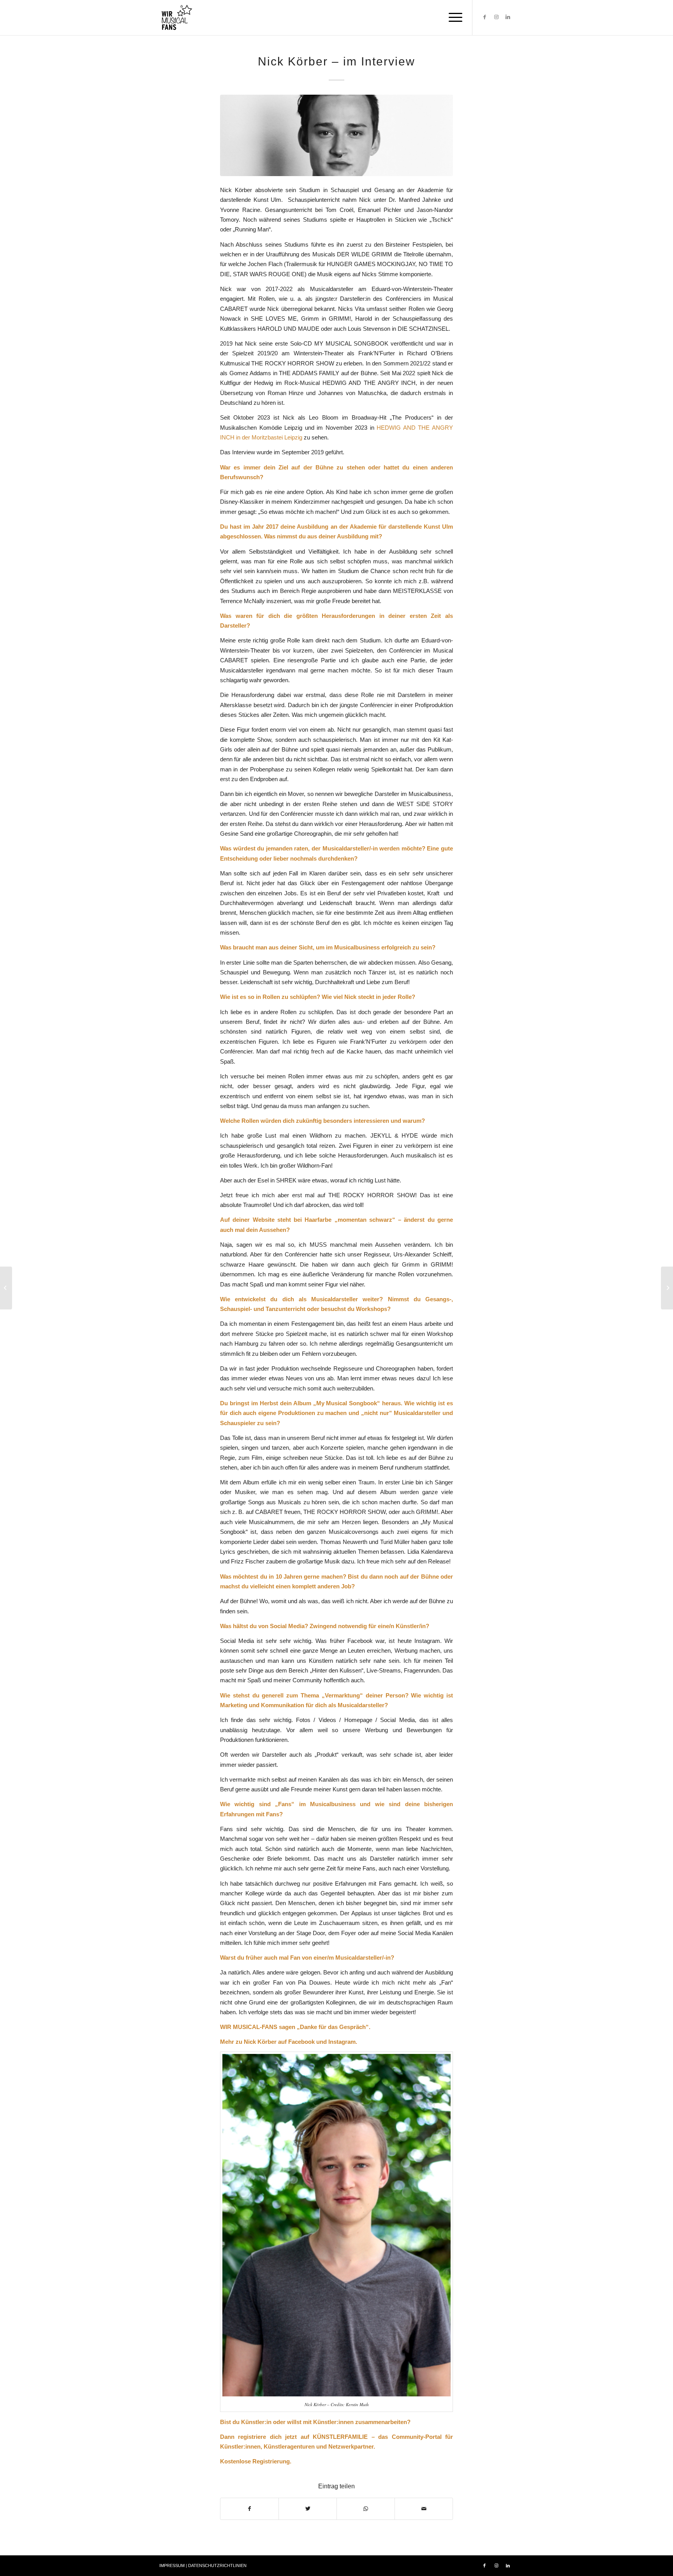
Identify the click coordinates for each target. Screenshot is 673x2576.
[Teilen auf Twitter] (308, 2509)
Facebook (301, 2042)
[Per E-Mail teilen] (424, 2509)
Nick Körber (260, 2042)
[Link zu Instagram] (496, 17)
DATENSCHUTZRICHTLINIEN (217, 2565)
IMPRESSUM (172, 2565)
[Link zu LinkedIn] (508, 17)
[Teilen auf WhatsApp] (366, 2509)
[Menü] (453, 18)
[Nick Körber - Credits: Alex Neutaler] (336, 135)
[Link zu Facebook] (484, 17)
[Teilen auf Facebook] (249, 2509)
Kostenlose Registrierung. (256, 2461)
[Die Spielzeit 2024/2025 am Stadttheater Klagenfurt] (6, 1288)
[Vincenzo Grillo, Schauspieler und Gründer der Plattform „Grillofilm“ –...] (667, 1288)
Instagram (342, 2042)
